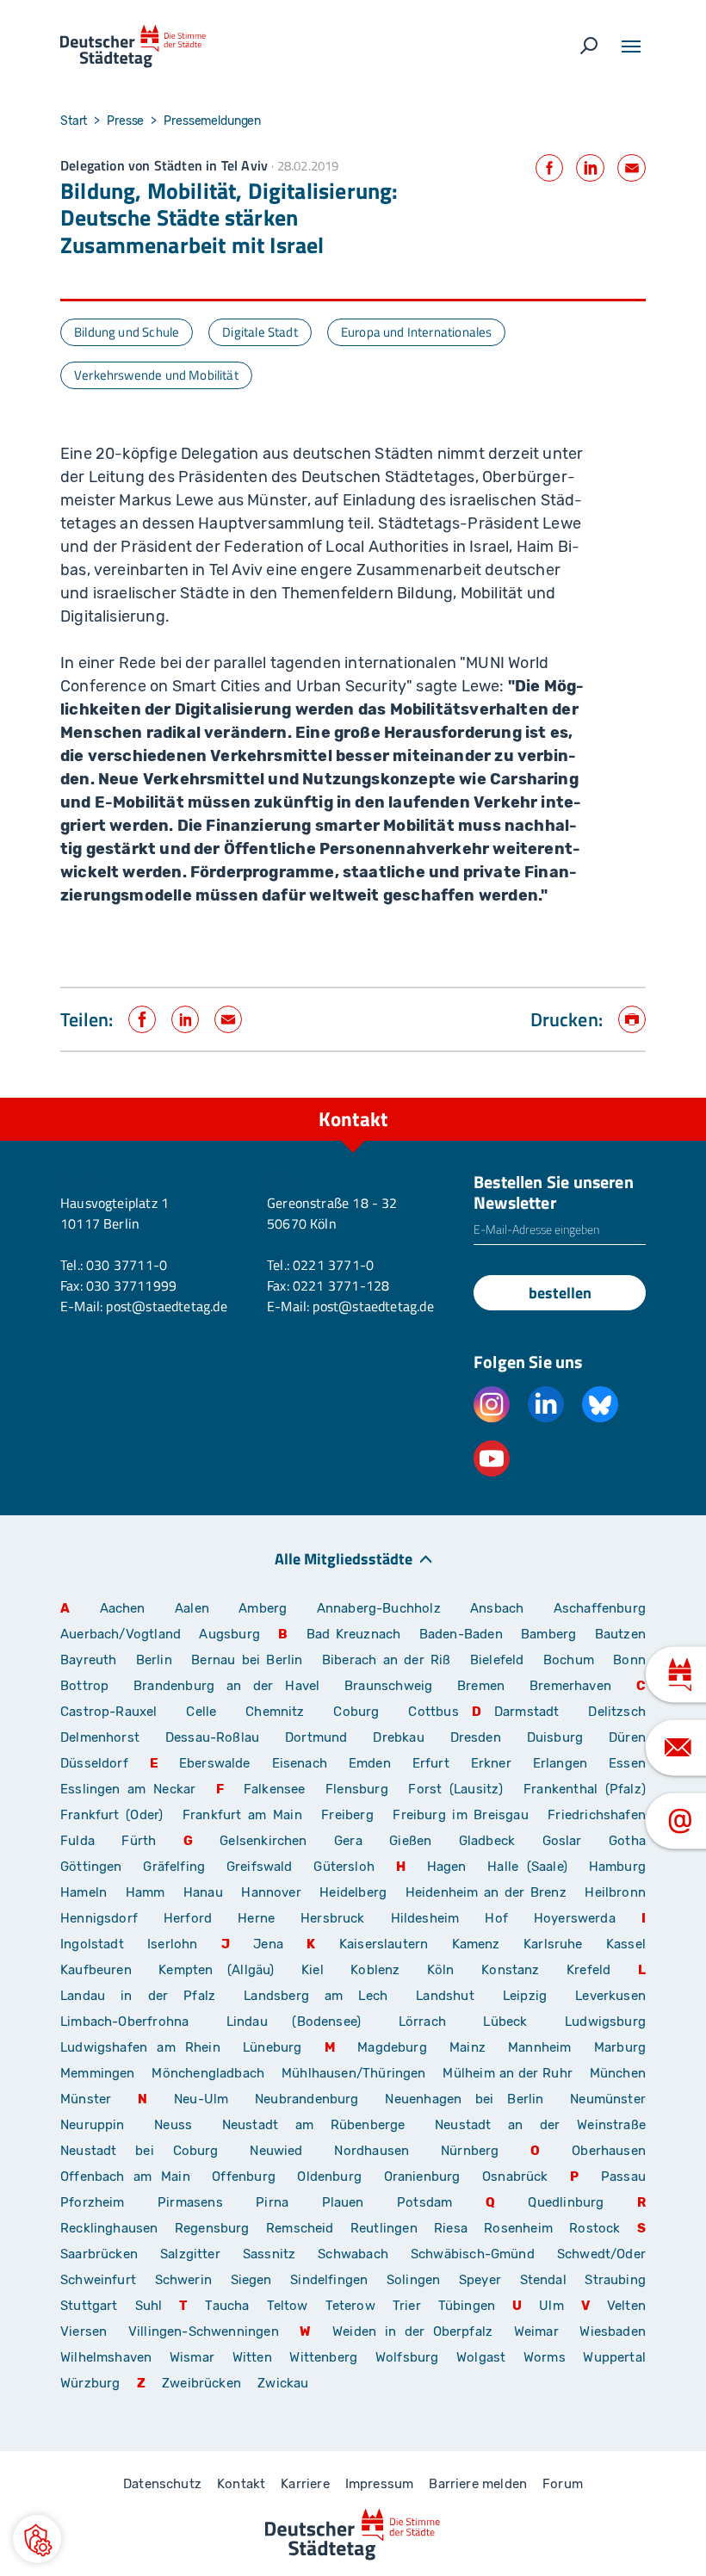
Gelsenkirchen (263, 1841)
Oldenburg (329, 2177)
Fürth (139, 1841)
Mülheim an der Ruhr (507, 2073)
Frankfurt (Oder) (111, 1815)
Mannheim (539, 2047)
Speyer (480, 2280)
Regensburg (212, 2228)
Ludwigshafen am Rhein (140, 2047)
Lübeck (517, 2022)
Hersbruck (333, 1918)
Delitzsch (617, 1712)
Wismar (192, 2357)
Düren (627, 1737)
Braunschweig (388, 1686)
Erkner (491, 1763)
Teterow (350, 2306)
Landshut (445, 1996)
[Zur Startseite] (133, 46)
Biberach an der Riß (387, 1660)
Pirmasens (190, 2202)
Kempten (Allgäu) (216, 1970)
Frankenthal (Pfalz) (585, 1789)
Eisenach (300, 1763)
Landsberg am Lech (316, 1996)
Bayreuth (88, 1660)
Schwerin (183, 2280)
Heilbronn (615, 1892)
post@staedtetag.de (166, 1306)
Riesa (451, 2228)
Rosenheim (518, 2228)
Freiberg (347, 1815)
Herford (188, 1918)
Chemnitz (275, 1712)
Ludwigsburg (605, 2022)
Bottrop (84, 1686)
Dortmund (316, 1737)
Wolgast (481, 2357)
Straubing (615, 2280)
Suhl (149, 2306)
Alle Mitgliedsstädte (344, 1558)
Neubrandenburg (307, 2099)
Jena (268, 1944)
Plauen (343, 2202)
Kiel (313, 1970)
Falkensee (275, 1789)
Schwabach (358, 2254)
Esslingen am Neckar (128, 1789)
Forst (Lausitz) (455, 1789)
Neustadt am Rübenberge (314, 2125)
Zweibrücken (201, 2383)
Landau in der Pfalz (138, 1996)
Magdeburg (392, 2047)
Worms (545, 2357)
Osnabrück (515, 2177)
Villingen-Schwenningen (204, 2331)
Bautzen (620, 1634)
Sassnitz (269, 2254)
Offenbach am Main (125, 2177)
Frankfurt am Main (242, 1815)
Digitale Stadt (260, 332)
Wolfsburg (407, 2357)
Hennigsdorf (99, 1918)
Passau (623, 2177)
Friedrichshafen (597, 1815)
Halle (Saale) (527, 1867)
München (618, 2073)
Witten (252, 2357)
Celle (201, 1712)
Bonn (629, 1660)
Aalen (192, 1608)
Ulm (551, 2306)
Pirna (272, 2202)
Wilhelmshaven (106, 2357)
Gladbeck (487, 1841)
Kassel (626, 1944)
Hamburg (617, 1867)
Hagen (447, 1867)
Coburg (356, 1712)
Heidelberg (353, 1892)
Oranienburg (422, 2177)
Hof (496, 1918)
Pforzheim (93, 2202)
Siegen (251, 2280)
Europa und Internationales (417, 332)
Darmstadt (527, 1712)
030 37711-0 (127, 1265)
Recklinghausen (109, 2228)
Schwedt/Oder (601, 2254)
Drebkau (405, 1737)
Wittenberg (323, 2357)
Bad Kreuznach (354, 1634)
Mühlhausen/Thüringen (354, 2073)
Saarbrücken (99, 2254)
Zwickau (283, 2383)
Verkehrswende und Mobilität (156, 375)
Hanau (203, 1892)
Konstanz (510, 1970)
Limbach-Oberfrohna (124, 2022)
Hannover (271, 1892)
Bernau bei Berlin (250, 1660)
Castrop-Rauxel (109, 1712)
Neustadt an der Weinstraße (540, 2125)
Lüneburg (272, 2047)
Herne (256, 1918)
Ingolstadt (92, 1944)
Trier (407, 2306)
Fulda (77, 1841)
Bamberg (548, 1634)
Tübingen (467, 2306)
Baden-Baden (461, 1634)
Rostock (595, 2228)
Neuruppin (93, 2125)
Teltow (288, 2306)
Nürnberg (470, 2151)
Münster (86, 2099)
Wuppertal (614, 2357)
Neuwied (276, 2151)
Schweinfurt (98, 2280)
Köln (441, 1970)
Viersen (84, 2331)
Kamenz (476, 1944)
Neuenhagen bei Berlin (464, 2099)
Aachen (123, 1608)
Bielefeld (497, 1660)
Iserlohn (172, 1944)
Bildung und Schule (127, 332)
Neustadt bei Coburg (139, 2151)
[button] (37, 2539)
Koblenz (375, 1970)
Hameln (84, 1892)
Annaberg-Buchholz (379, 1608)
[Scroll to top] (654, 1098)
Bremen (481, 1686)
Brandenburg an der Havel (226, 1686)
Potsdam (424, 2202)
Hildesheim (425, 1918)
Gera (348, 1841)
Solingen (413, 2280)
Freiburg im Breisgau (460, 1815)
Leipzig (525, 1996)
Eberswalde (215, 1763)
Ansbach (497, 1608)
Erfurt (431, 1763)
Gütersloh (344, 1867)
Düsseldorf (94, 1763)
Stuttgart (89, 2306)
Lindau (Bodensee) (294, 2022)
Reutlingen (384, 2228)
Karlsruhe (553, 1944)
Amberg (263, 1608)
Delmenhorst (100, 1737)
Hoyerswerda (575, 1918)
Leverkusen (610, 1996)
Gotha (627, 1841)
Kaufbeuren (96, 1970)
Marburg (620, 2047)
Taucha (227, 2306)
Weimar (536, 2331)
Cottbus (433, 1712)
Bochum (569, 1660)
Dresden (476, 1737)
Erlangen (560, 1763)
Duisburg (555, 1737)
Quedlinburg (566, 2202)
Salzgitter (190, 2254)
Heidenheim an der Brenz (486, 1892)
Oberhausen (609, 2151)
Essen (627, 1763)
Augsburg (229, 1634)
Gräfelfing (178, 1867)
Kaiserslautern (384, 1944)
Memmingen (98, 2073)
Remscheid (300, 2228)
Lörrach (422, 2022)
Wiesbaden (613, 2331)
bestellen (560, 1293)
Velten (626, 2306)
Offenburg (244, 2177)
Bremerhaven (570, 1686)
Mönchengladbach (208, 2073)
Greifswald (260, 1867)
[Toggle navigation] (631, 46)
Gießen (410, 1841)
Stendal (543, 2280)
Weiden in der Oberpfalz (417, 2331)
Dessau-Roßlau (212, 1737)
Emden (370, 1763)
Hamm (146, 1892)
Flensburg (357, 1789)
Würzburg (90, 2383)
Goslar (562, 1841)
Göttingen (95, 1867)
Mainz (468, 2047)
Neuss (173, 2125)
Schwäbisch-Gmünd (473, 2254)
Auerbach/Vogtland (121, 1634)
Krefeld (588, 1970)
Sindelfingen (329, 2280)
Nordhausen (372, 2151)
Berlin (154, 1660)
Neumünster (608, 2099)
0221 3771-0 (333, 1265)
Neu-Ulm (201, 2099)
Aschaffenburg (600, 1608)
